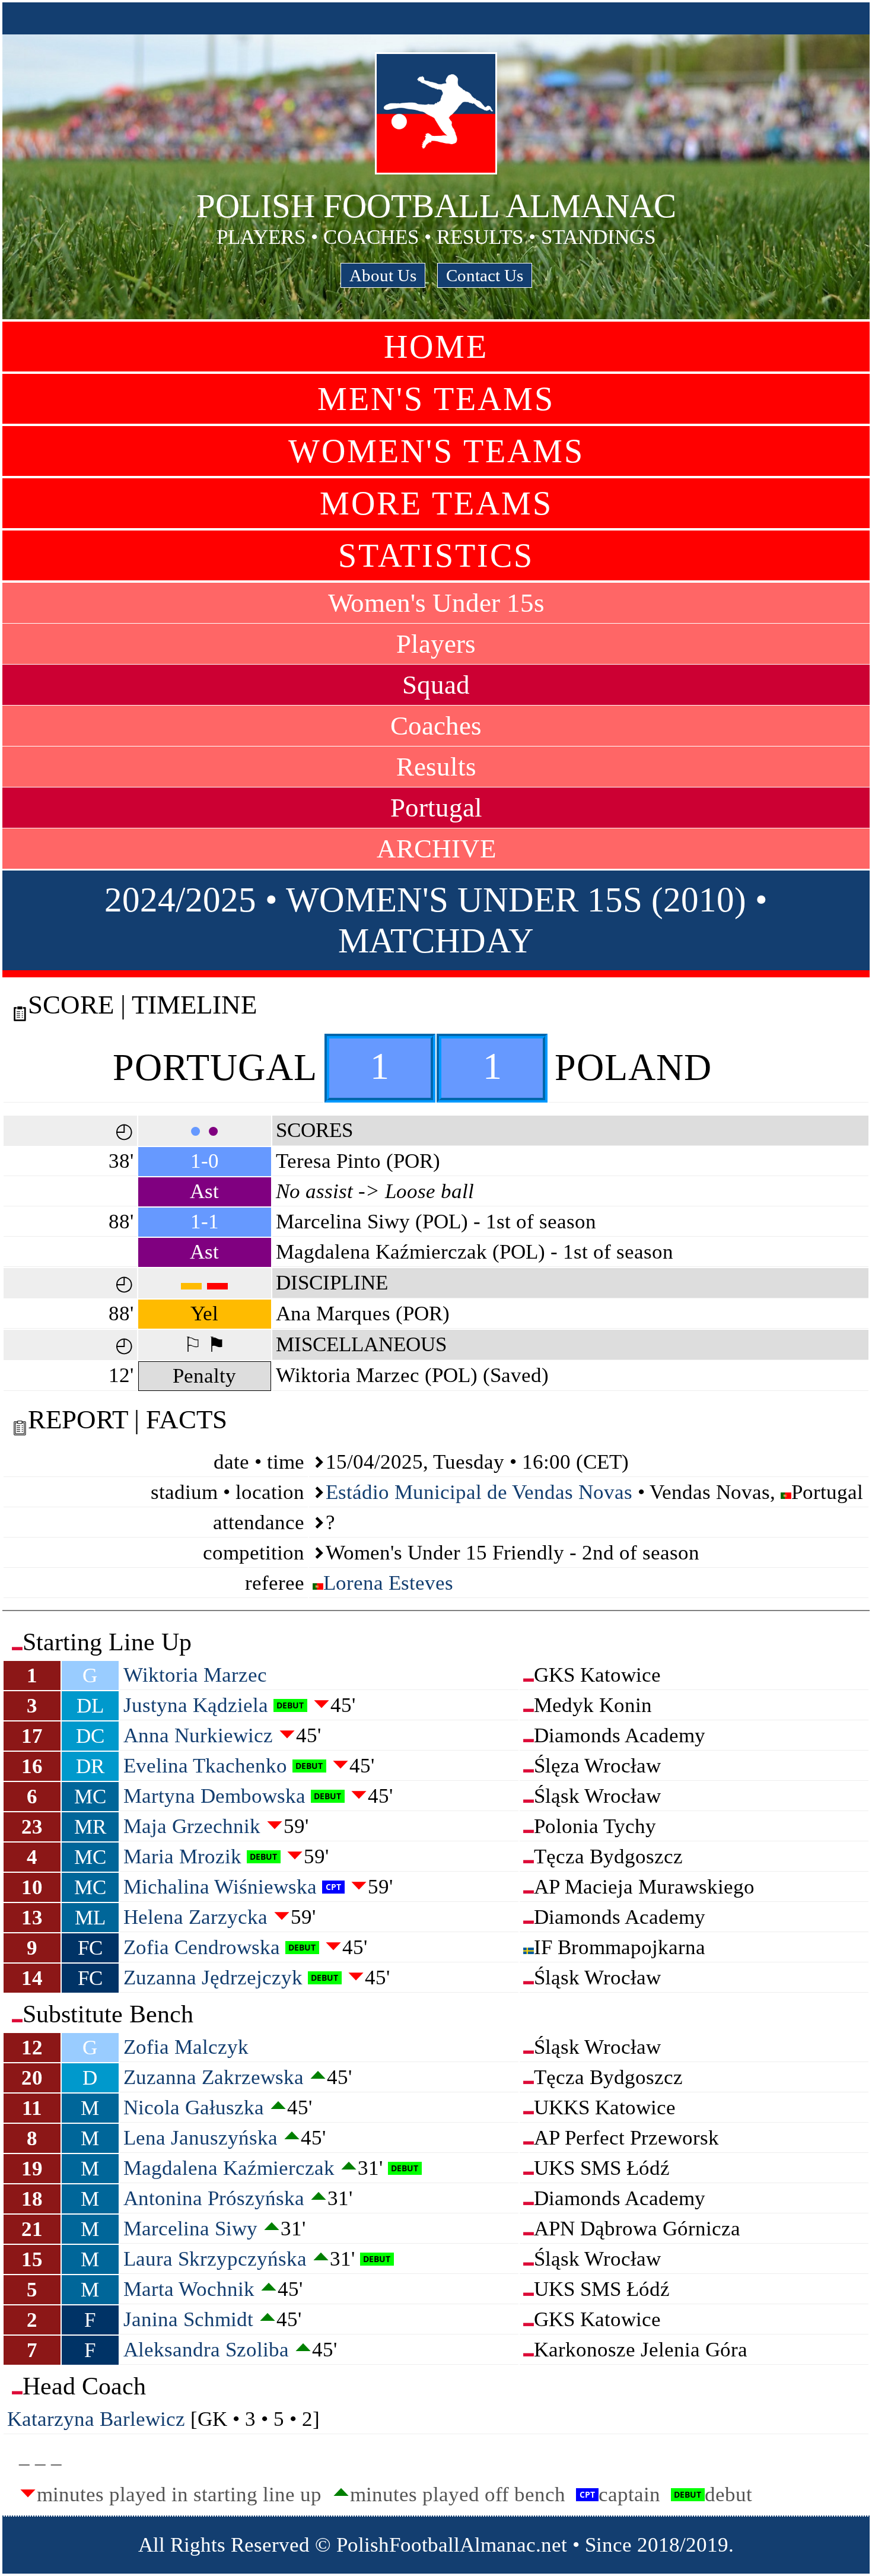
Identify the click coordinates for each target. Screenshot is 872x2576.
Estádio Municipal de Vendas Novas (479, 1492)
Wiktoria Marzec (195, 1675)
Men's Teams (436, 399)
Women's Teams (436, 451)
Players (436, 644)
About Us (383, 275)
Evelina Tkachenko (205, 1766)
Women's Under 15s (436, 603)
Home (436, 347)
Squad (436, 685)
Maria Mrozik (182, 1856)
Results (436, 767)
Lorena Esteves (388, 1583)
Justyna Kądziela (196, 1705)
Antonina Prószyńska (214, 2198)
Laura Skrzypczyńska (215, 2259)
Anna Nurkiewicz (198, 1735)
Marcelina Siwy (190, 2229)
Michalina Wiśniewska (220, 1887)
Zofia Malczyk (186, 2047)
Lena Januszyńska (201, 2138)
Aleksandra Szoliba (206, 2350)
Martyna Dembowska (214, 1796)
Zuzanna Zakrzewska (214, 2077)
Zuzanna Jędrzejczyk (213, 1978)
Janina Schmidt (188, 2319)
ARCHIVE (436, 849)
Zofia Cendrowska (202, 1947)
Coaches (436, 726)
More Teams (436, 503)
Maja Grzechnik (192, 1826)
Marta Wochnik (189, 2289)
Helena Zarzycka (195, 1917)
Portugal (436, 808)
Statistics (436, 555)
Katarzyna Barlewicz (96, 2419)
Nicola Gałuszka (194, 2108)
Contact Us (485, 275)
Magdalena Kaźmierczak (229, 2168)
